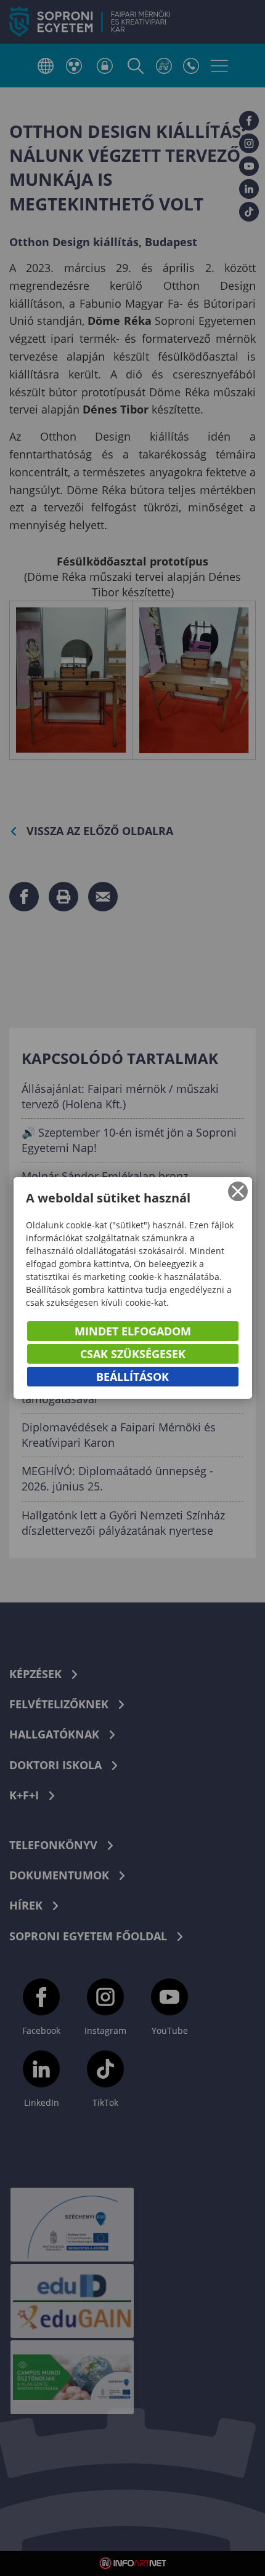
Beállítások (132, 1377)
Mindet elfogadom (133, 1331)
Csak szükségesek (133, 1354)
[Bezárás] (238, 1191)
